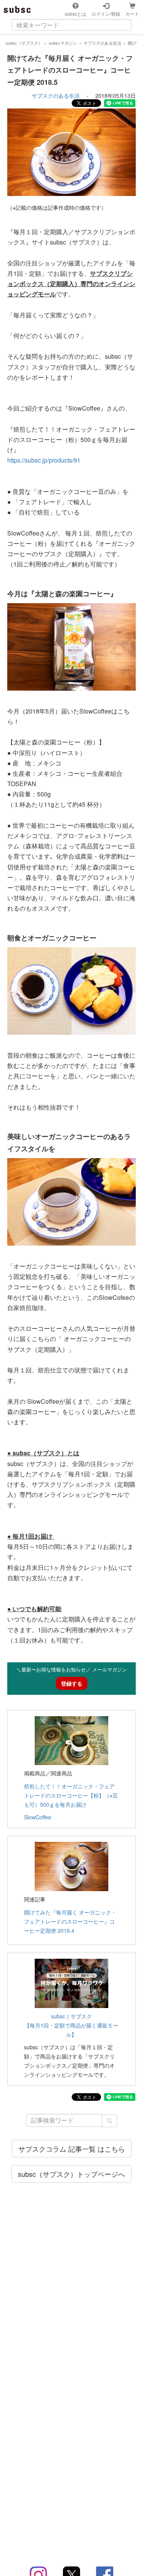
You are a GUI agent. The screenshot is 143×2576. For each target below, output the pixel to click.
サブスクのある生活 (56, 95)
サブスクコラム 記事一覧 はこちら (72, 2149)
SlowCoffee (38, 1817)
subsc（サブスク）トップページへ (71, 2174)
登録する (72, 1683)
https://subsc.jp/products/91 (44, 460)
